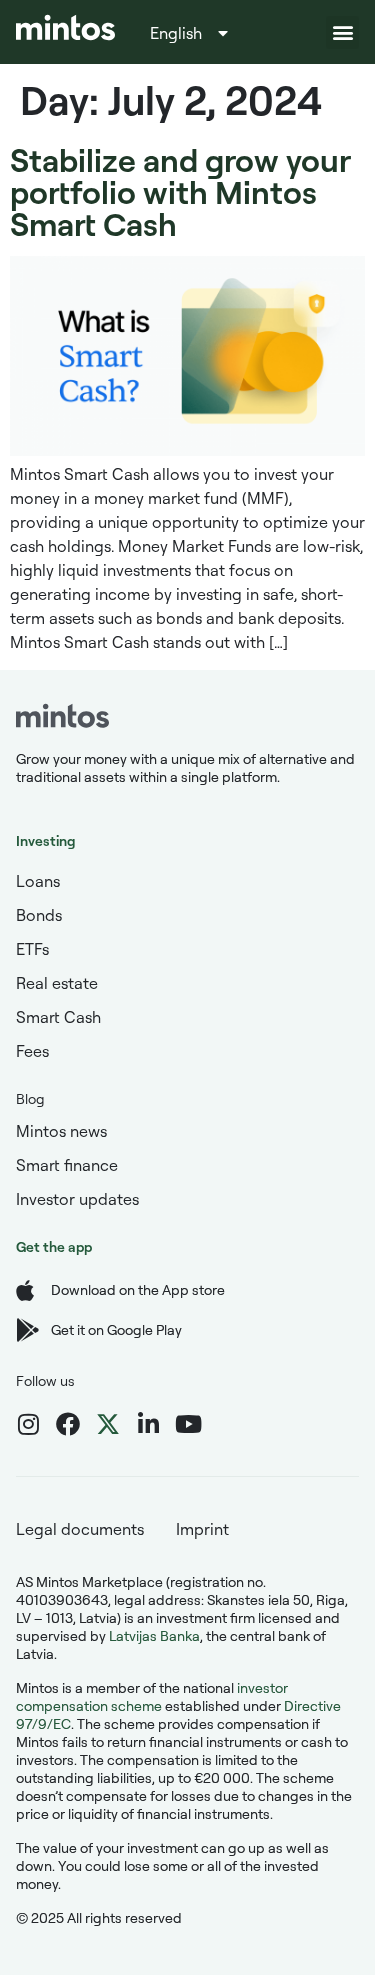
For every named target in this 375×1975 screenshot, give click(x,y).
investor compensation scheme (152, 1696)
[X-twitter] (108, 1424)
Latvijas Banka (154, 1635)
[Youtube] (188, 1424)
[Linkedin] (148, 1424)
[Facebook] (68, 1424)
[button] (342, 32)
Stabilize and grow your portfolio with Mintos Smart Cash (180, 191)
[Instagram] (28, 1424)
